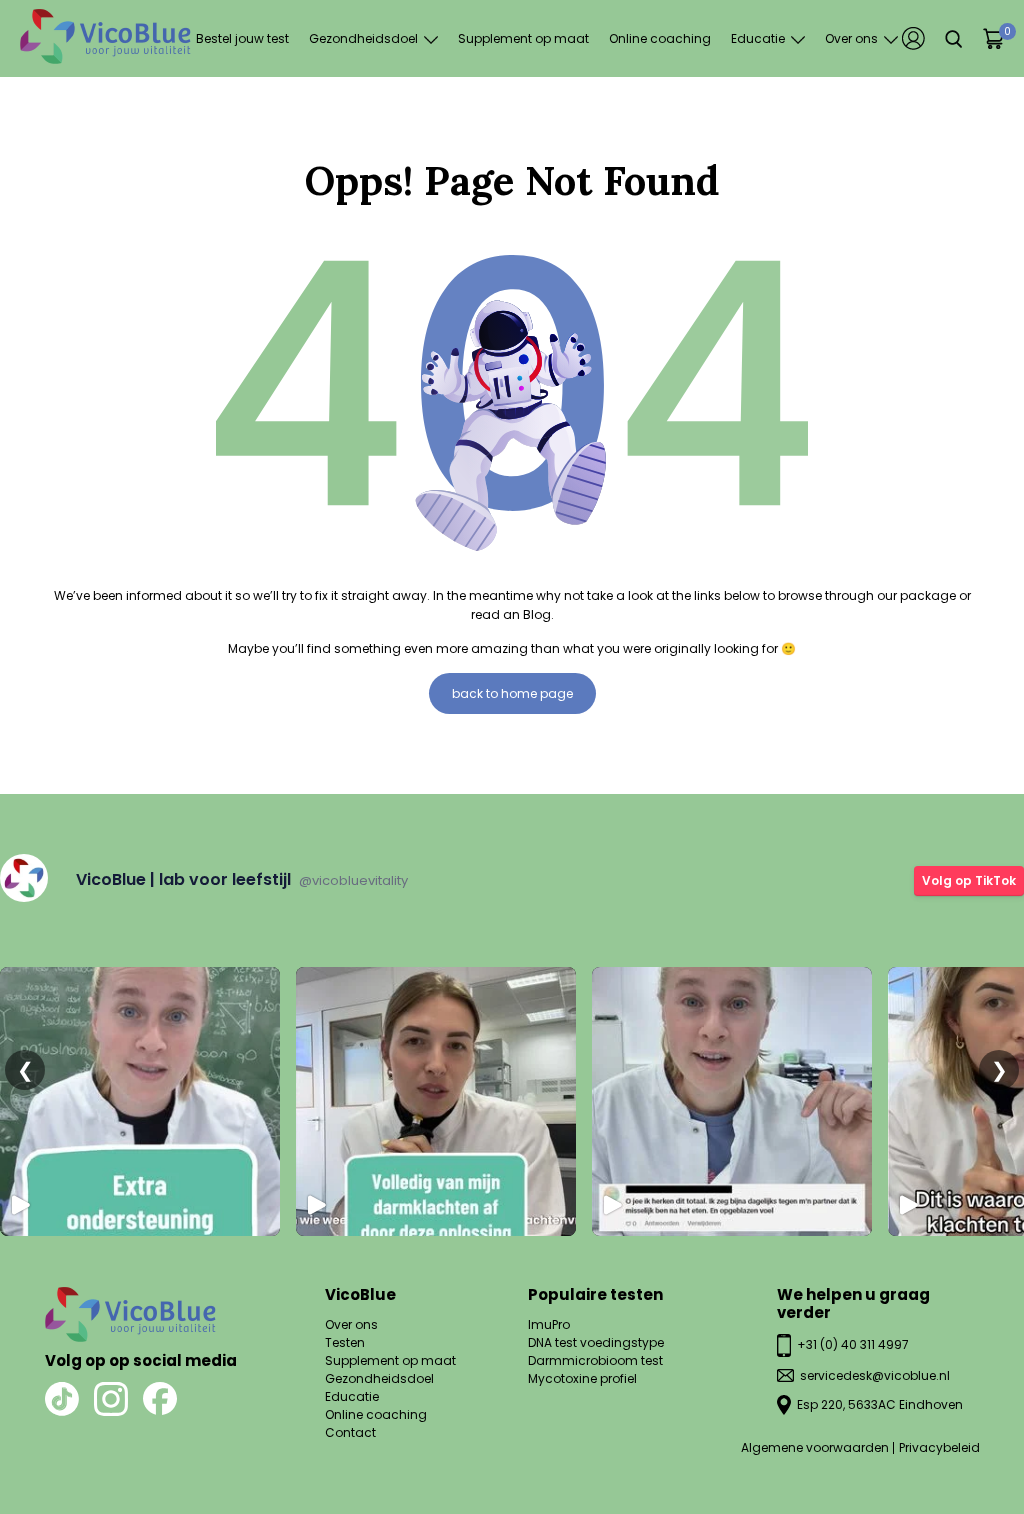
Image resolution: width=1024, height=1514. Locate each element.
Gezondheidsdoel (363, 38)
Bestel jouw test (242, 38)
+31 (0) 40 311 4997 (853, 1344)
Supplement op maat (523, 38)
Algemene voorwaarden (815, 1447)
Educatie (758, 38)
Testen (345, 1342)
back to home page (512, 693)
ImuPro (549, 1324)
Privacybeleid (939, 1447)
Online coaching (660, 38)
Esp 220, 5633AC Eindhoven (880, 1404)
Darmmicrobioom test (595, 1360)
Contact (350, 1432)
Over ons (851, 38)
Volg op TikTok (969, 880)
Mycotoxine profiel (582, 1378)
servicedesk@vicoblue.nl (875, 1375)
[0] (993, 38)
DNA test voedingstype (596, 1342)
